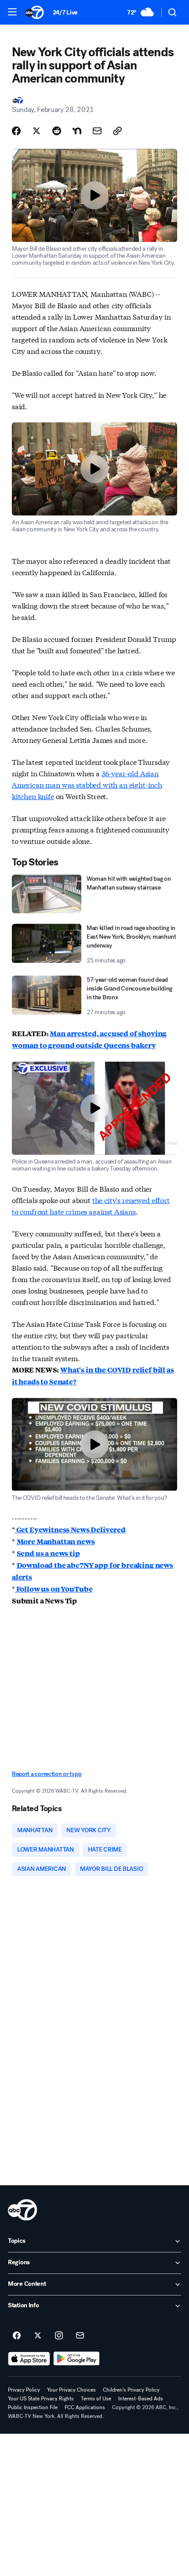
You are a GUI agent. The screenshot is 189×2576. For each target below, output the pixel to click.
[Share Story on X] (36, 131)
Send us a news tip (48, 1553)
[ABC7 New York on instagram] (59, 2336)
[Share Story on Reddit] (57, 131)
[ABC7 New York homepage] (35, 12)
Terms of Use (96, 2399)
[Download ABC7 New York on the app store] (29, 2359)
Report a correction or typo (47, 1774)
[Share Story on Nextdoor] (77, 131)
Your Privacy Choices (71, 2390)
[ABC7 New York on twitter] (38, 2336)
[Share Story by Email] (97, 131)
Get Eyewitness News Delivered (70, 1529)
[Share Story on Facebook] (16, 131)
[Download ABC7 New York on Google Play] (77, 2359)
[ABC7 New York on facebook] (17, 2336)
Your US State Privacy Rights (41, 2399)
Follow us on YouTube (54, 1589)
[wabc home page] (22, 2210)
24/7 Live (65, 13)
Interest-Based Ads (141, 2399)
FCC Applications (85, 2407)
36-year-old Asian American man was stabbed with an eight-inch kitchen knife (87, 784)
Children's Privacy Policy (131, 2390)
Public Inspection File (33, 2407)
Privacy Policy (24, 2390)
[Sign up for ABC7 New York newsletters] (80, 2336)
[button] (12, 12)
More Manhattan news (56, 1541)
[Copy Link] (117, 131)
